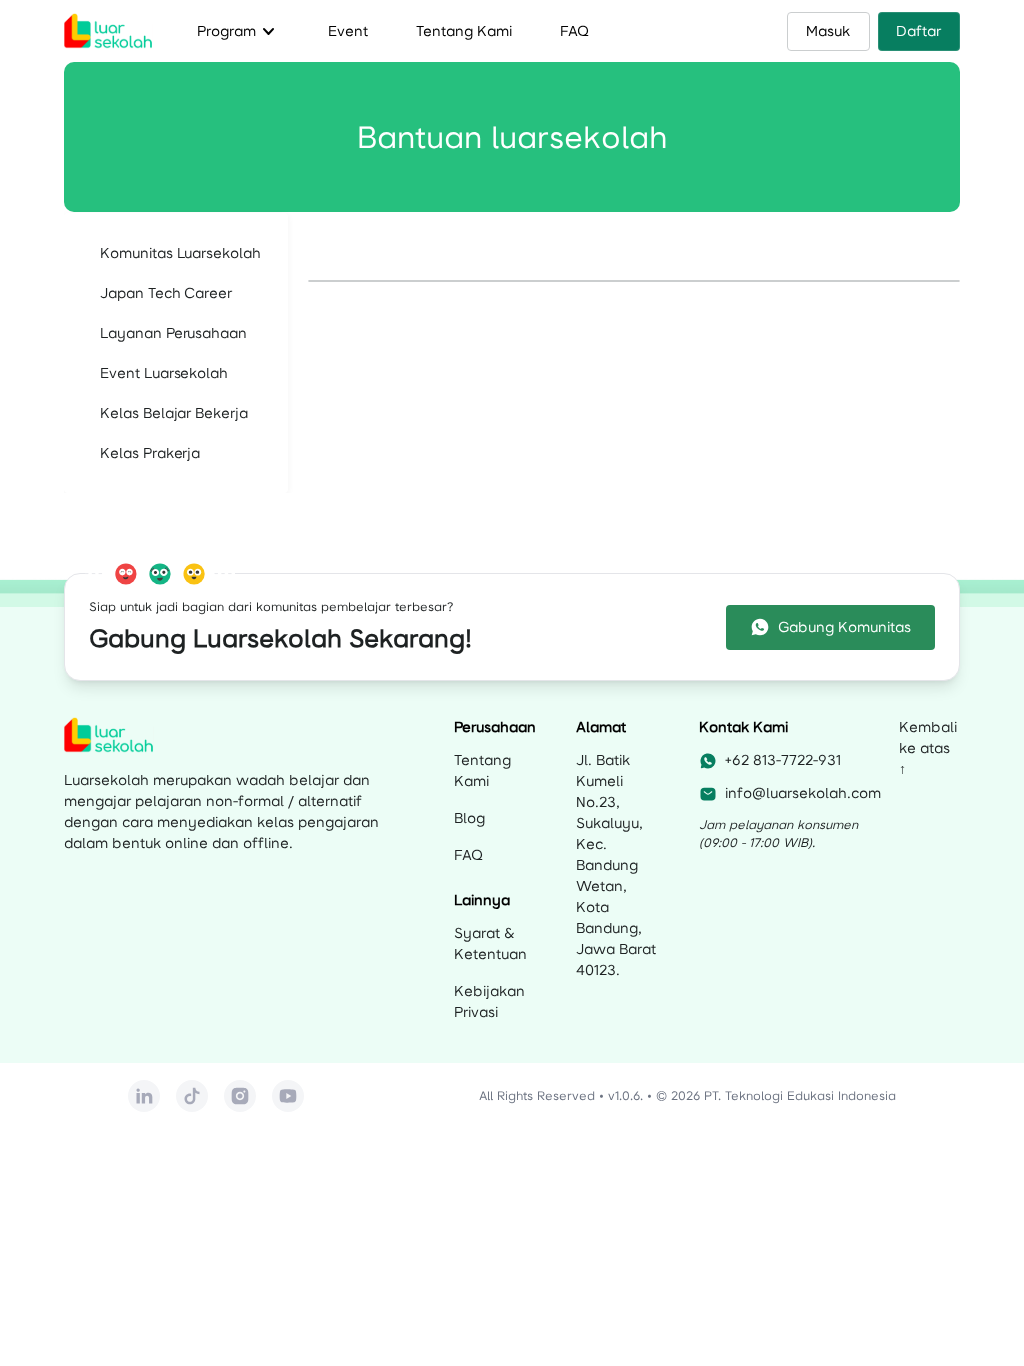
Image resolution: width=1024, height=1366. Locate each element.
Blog (469, 818)
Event (348, 31)
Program (238, 31)
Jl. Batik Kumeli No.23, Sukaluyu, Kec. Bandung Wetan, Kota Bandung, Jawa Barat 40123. (616, 865)
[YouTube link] (288, 1096)
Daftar (918, 31)
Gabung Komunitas (844, 627)
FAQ (574, 31)
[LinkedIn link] (144, 1096)
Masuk (828, 31)
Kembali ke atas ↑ (928, 748)
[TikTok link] (192, 1096)
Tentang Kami (464, 31)
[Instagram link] (240, 1096)
